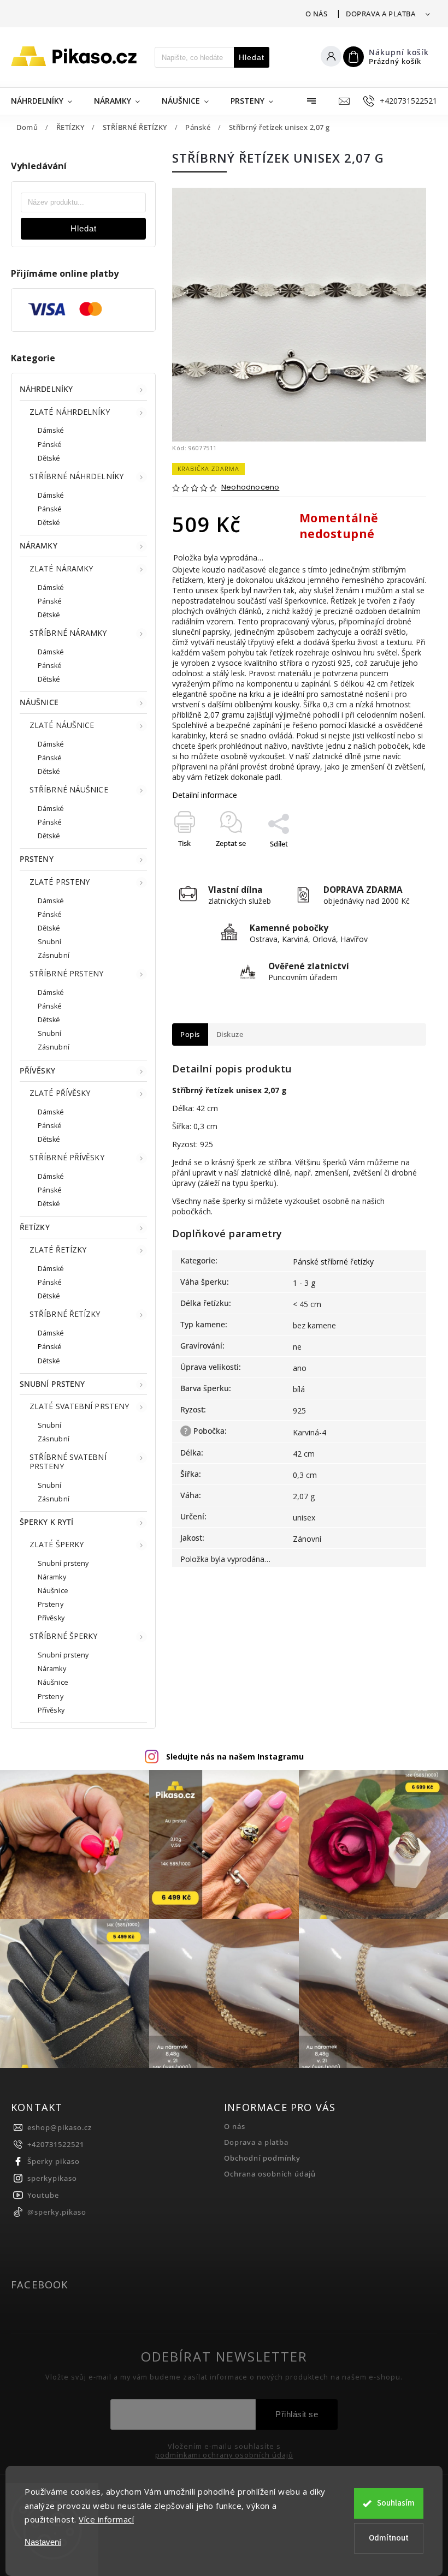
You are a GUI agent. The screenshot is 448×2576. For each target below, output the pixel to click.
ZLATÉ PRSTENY (60, 882)
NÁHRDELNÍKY (46, 389)
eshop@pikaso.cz (60, 2128)
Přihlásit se (297, 2414)
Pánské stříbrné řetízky (333, 1262)
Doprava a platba (381, 14)
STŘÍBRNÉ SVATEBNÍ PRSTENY (68, 1462)
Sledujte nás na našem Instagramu (235, 1757)
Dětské (49, 458)
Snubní (50, 942)
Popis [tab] (190, 1034)
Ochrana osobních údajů (270, 2174)
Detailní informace (205, 795)
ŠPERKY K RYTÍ (46, 1522)
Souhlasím (396, 2503)
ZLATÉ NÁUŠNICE (62, 725)
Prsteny (51, 1604)
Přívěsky (51, 1618)
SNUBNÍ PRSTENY (52, 1384)
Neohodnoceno (250, 488)
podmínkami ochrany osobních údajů (224, 2455)
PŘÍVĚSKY (37, 1071)
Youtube (43, 2195)
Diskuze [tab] (230, 1034)
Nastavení (43, 2542)
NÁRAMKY (39, 545)
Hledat (252, 57)
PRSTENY (37, 859)
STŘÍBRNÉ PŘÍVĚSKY (67, 1157)
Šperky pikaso (54, 2161)
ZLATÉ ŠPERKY (57, 1544)
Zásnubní (54, 955)
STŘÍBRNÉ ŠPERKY (64, 1636)
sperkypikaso (52, 2178)
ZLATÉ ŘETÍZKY (58, 1250)
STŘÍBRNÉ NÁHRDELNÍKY (76, 476)
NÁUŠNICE (39, 702)
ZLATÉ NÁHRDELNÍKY (70, 412)
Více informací (106, 2519)
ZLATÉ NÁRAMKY (61, 568)
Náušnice (53, 1591)
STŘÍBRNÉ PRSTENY (67, 973)
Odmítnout (389, 2538)
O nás (317, 14)
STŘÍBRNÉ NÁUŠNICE (69, 789)
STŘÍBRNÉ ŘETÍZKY (65, 1314)
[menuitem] (47, 101)
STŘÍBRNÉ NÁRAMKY (68, 633)
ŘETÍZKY (35, 1227)
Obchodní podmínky (262, 2158)
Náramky (52, 1577)
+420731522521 (56, 2145)
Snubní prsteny (63, 1563)
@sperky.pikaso (57, 2212)
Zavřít (392, 863)
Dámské (51, 430)
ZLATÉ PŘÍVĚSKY (60, 1093)
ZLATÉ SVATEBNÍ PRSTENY (79, 1406)
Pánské (50, 445)
